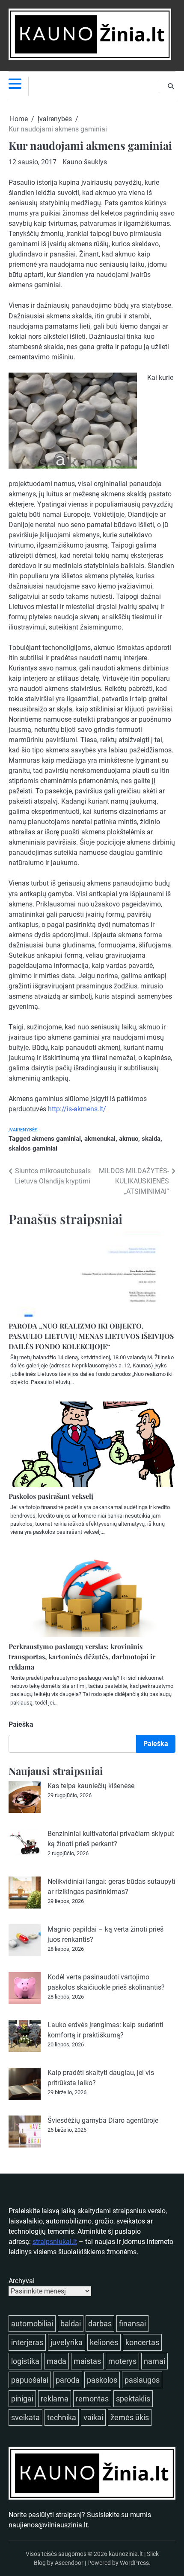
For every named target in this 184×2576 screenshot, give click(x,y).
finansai (132, 2324)
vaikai (93, 2417)
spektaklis (133, 2399)
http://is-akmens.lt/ (77, 1109)
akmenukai (100, 1139)
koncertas (142, 2342)
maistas (87, 2361)
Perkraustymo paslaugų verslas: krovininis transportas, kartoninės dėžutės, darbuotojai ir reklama (82, 1657)
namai (154, 2361)
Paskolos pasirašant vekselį (51, 1496)
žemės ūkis (130, 2417)
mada (56, 2361)
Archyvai (22, 2281)
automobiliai (32, 2324)
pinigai (22, 2399)
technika (62, 2417)
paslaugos (142, 2380)
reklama (55, 2399)
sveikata (25, 2417)
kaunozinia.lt (126, 2554)
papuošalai (30, 2380)
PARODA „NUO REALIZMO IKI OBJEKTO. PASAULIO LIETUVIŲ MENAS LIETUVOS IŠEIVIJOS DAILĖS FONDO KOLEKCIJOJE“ (91, 1336)
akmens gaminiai (56, 1139)
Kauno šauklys (85, 162)
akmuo (129, 1139)
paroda (68, 2380)
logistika (25, 2361)
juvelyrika (67, 2342)
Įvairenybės (23, 1130)
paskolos (102, 2380)
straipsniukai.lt (55, 2242)
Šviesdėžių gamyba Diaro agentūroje (103, 2120)
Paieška (21, 1724)
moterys (122, 2361)
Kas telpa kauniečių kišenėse (91, 1786)
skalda (151, 1139)
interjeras (27, 2342)
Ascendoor (69, 2563)
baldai (71, 2324)
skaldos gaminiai (33, 1148)
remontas (92, 2399)
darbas (100, 2324)
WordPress (134, 2563)
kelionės (104, 2342)
